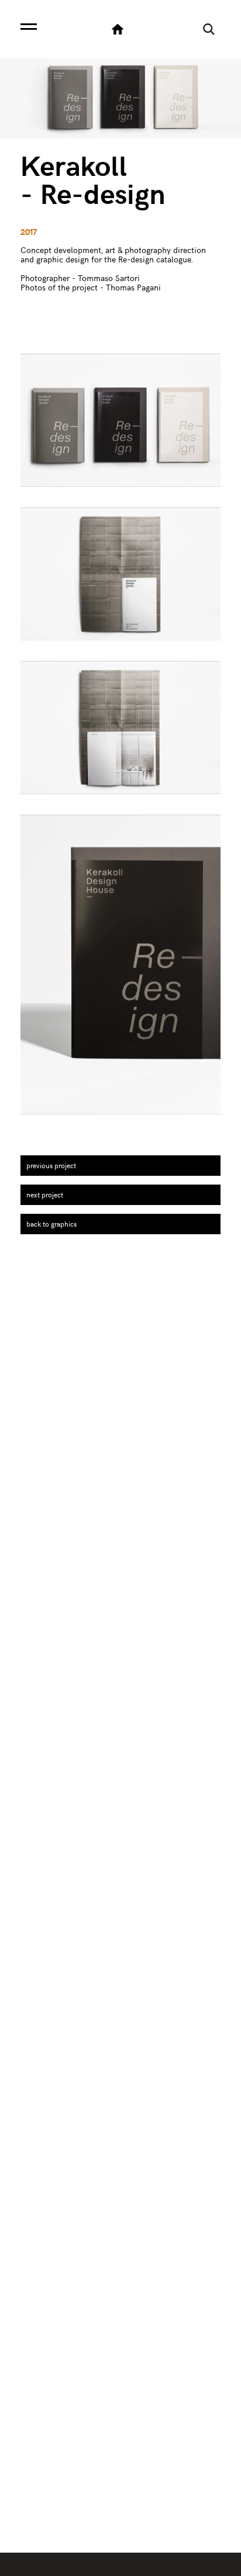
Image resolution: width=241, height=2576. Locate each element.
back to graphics (51, 1224)
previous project (51, 1165)
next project (45, 1194)
